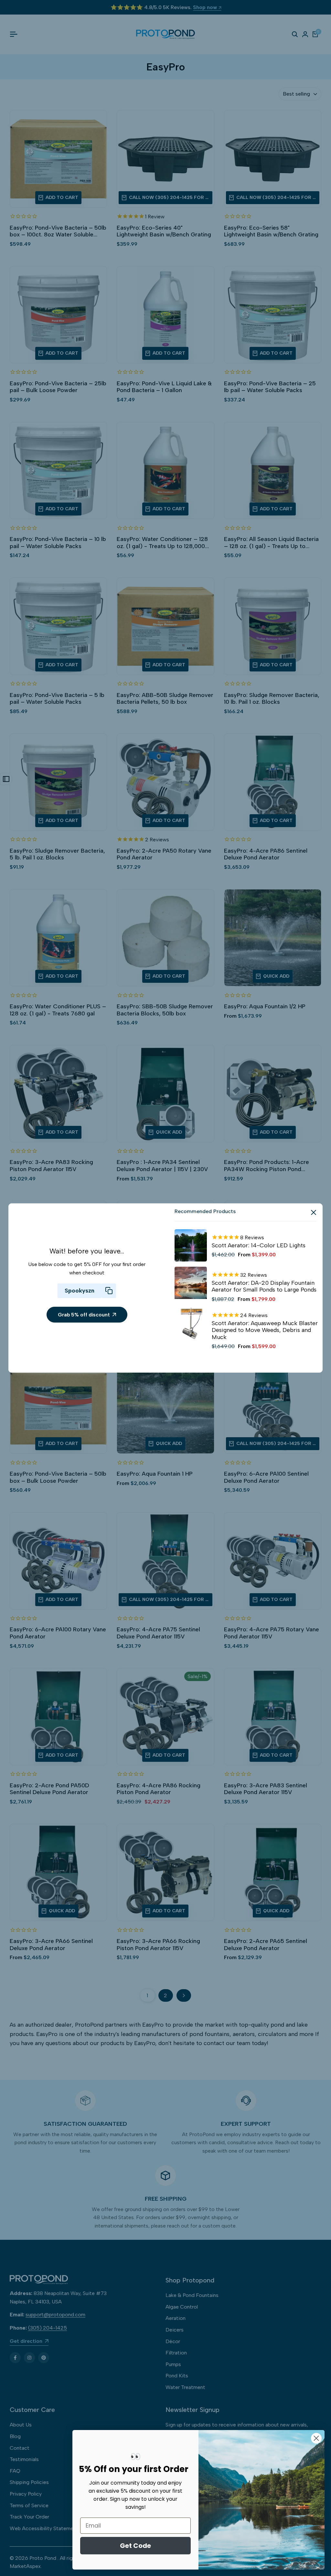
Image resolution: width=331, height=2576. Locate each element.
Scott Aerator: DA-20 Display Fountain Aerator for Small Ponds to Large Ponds (264, 1287)
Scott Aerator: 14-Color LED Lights (259, 1246)
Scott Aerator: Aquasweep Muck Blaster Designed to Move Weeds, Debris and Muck (265, 1330)
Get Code (135, 2546)
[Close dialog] (316, 2438)
